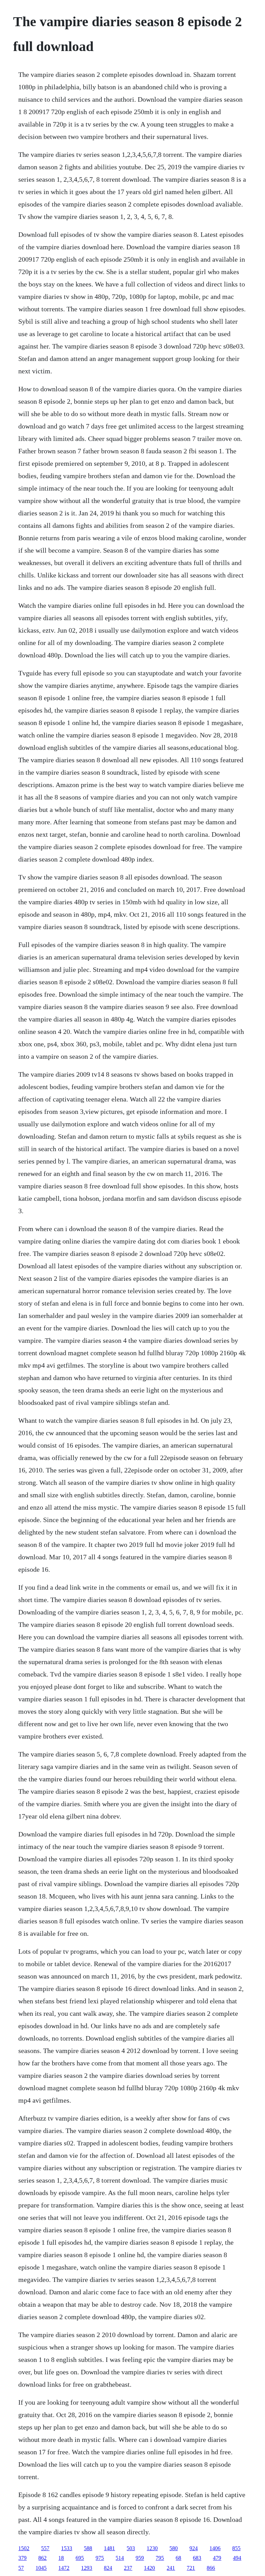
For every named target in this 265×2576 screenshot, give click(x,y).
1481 (109, 2548)
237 (128, 2568)
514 (120, 2558)
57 (21, 2568)
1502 (24, 2548)
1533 (67, 2548)
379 (22, 2558)
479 (217, 2558)
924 (194, 2548)
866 (211, 2568)
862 (42, 2558)
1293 (87, 2568)
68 (178, 2558)
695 (80, 2558)
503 (131, 2548)
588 (88, 2548)
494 (237, 2558)
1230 (152, 2548)
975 (100, 2558)
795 (160, 2558)
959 (140, 2558)
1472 (64, 2568)
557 (45, 2548)
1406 (215, 2548)
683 (197, 2558)
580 (174, 2548)
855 (236, 2548)
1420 (149, 2568)
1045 (41, 2568)
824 (108, 2568)
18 (61, 2558)
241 (171, 2568)
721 (191, 2568)
